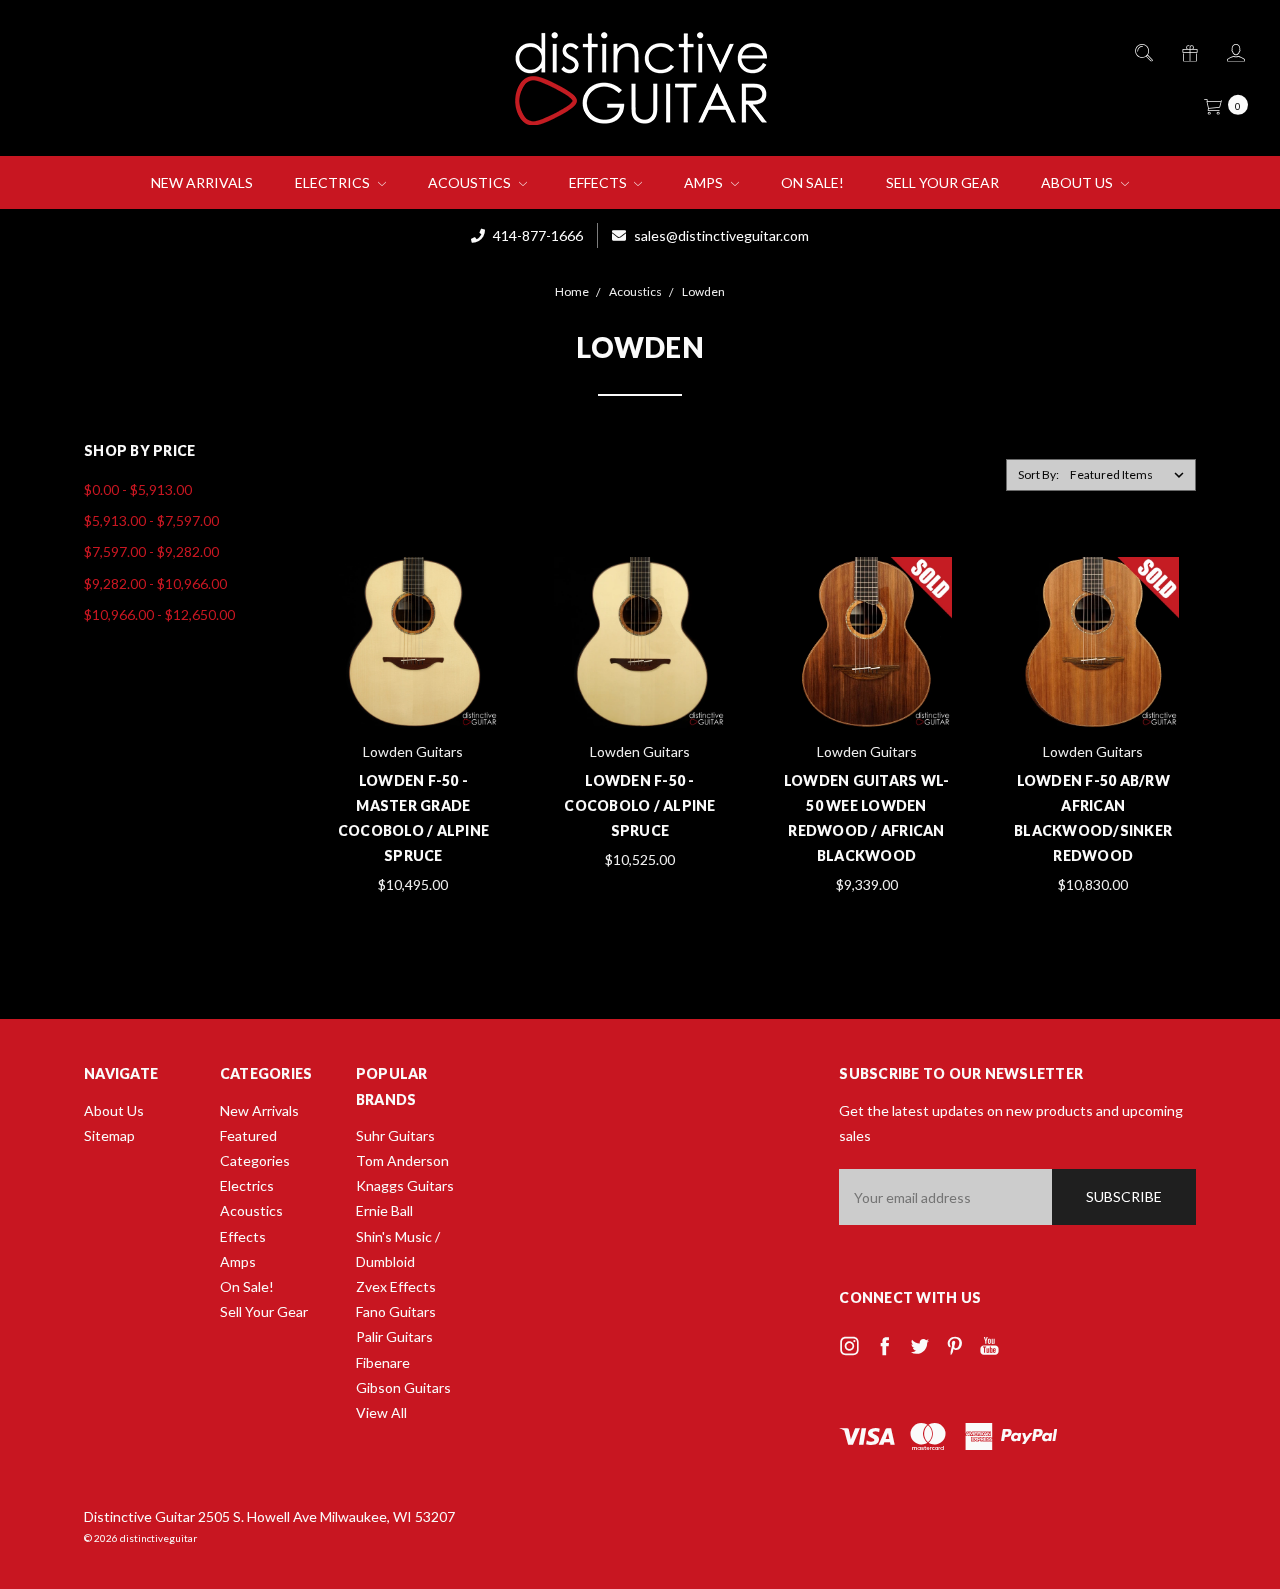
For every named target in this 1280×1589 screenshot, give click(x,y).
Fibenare (383, 1362)
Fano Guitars (396, 1311)
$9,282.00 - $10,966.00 (155, 583)
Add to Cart (413, 685)
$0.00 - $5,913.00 (138, 489)
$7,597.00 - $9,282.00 (151, 551)
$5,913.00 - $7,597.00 (151, 520)
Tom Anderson (402, 1160)
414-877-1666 (536, 235)
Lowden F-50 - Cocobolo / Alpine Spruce (639, 805)
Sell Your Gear (942, 182)
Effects (599, 182)
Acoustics (471, 182)
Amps (705, 182)
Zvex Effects (396, 1286)
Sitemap (109, 1135)
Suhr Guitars (395, 1135)
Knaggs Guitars (405, 1185)
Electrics (334, 182)
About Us (1078, 182)
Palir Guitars (394, 1336)
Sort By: (1038, 474)
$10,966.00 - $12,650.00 (159, 614)
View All (381, 1412)
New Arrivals (202, 182)
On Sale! (812, 182)
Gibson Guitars (403, 1387)
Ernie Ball (384, 1210)
